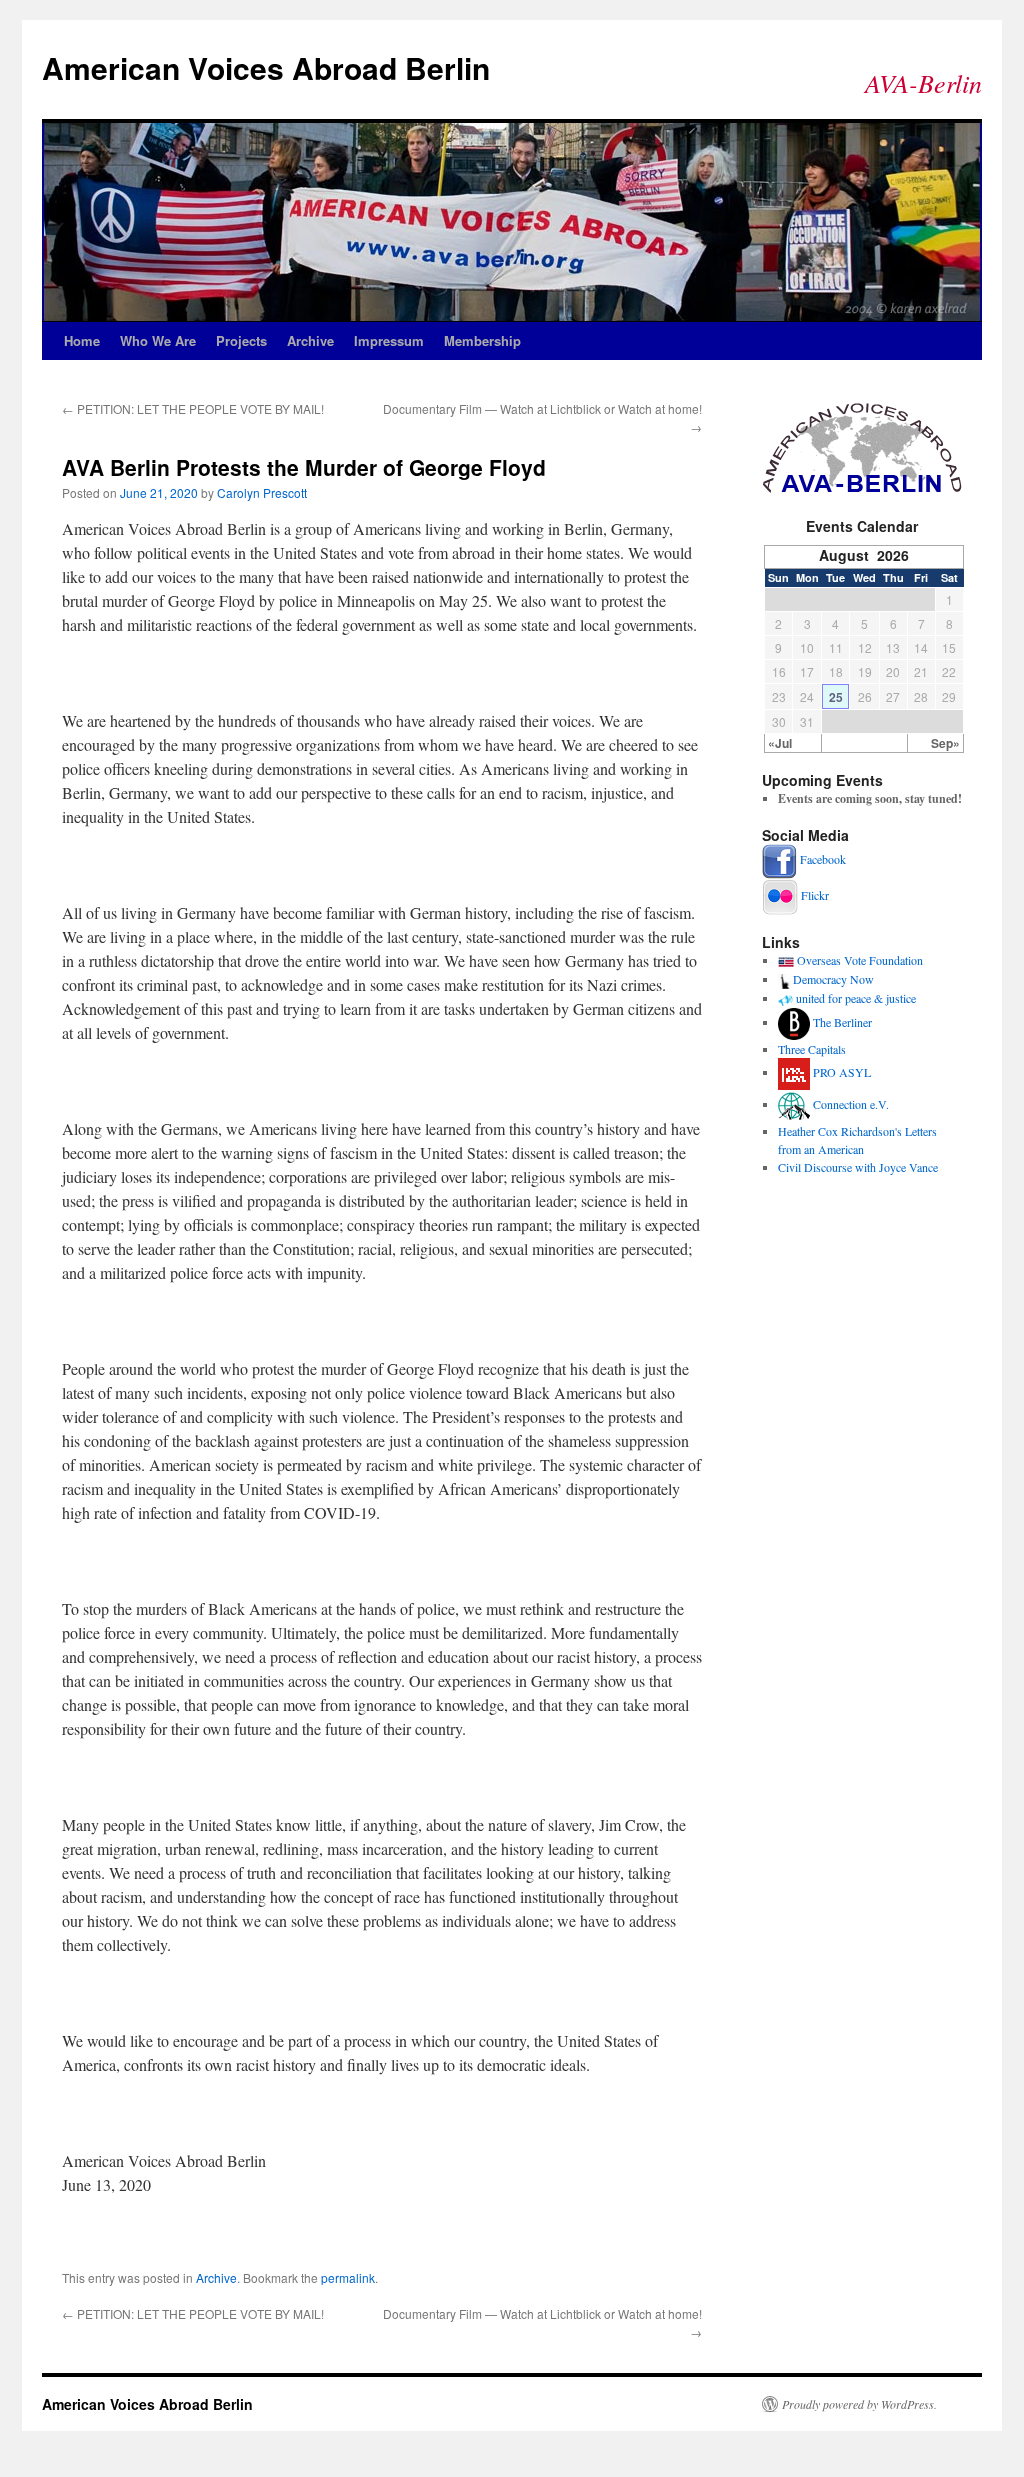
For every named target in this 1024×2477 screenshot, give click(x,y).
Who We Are (158, 340)
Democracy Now (833, 979)
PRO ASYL (842, 1072)
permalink (348, 2277)
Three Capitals (812, 1049)
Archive (310, 340)
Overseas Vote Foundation (860, 960)
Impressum (389, 340)
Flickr (815, 895)
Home (82, 340)
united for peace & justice (856, 998)
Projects (241, 340)
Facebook (823, 859)
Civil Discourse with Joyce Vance (858, 1167)
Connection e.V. (851, 1104)
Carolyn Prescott (262, 492)
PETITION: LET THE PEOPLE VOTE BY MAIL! (193, 408)
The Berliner (842, 1022)
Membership (482, 340)
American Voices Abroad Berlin (266, 67)
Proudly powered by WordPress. (859, 2404)
